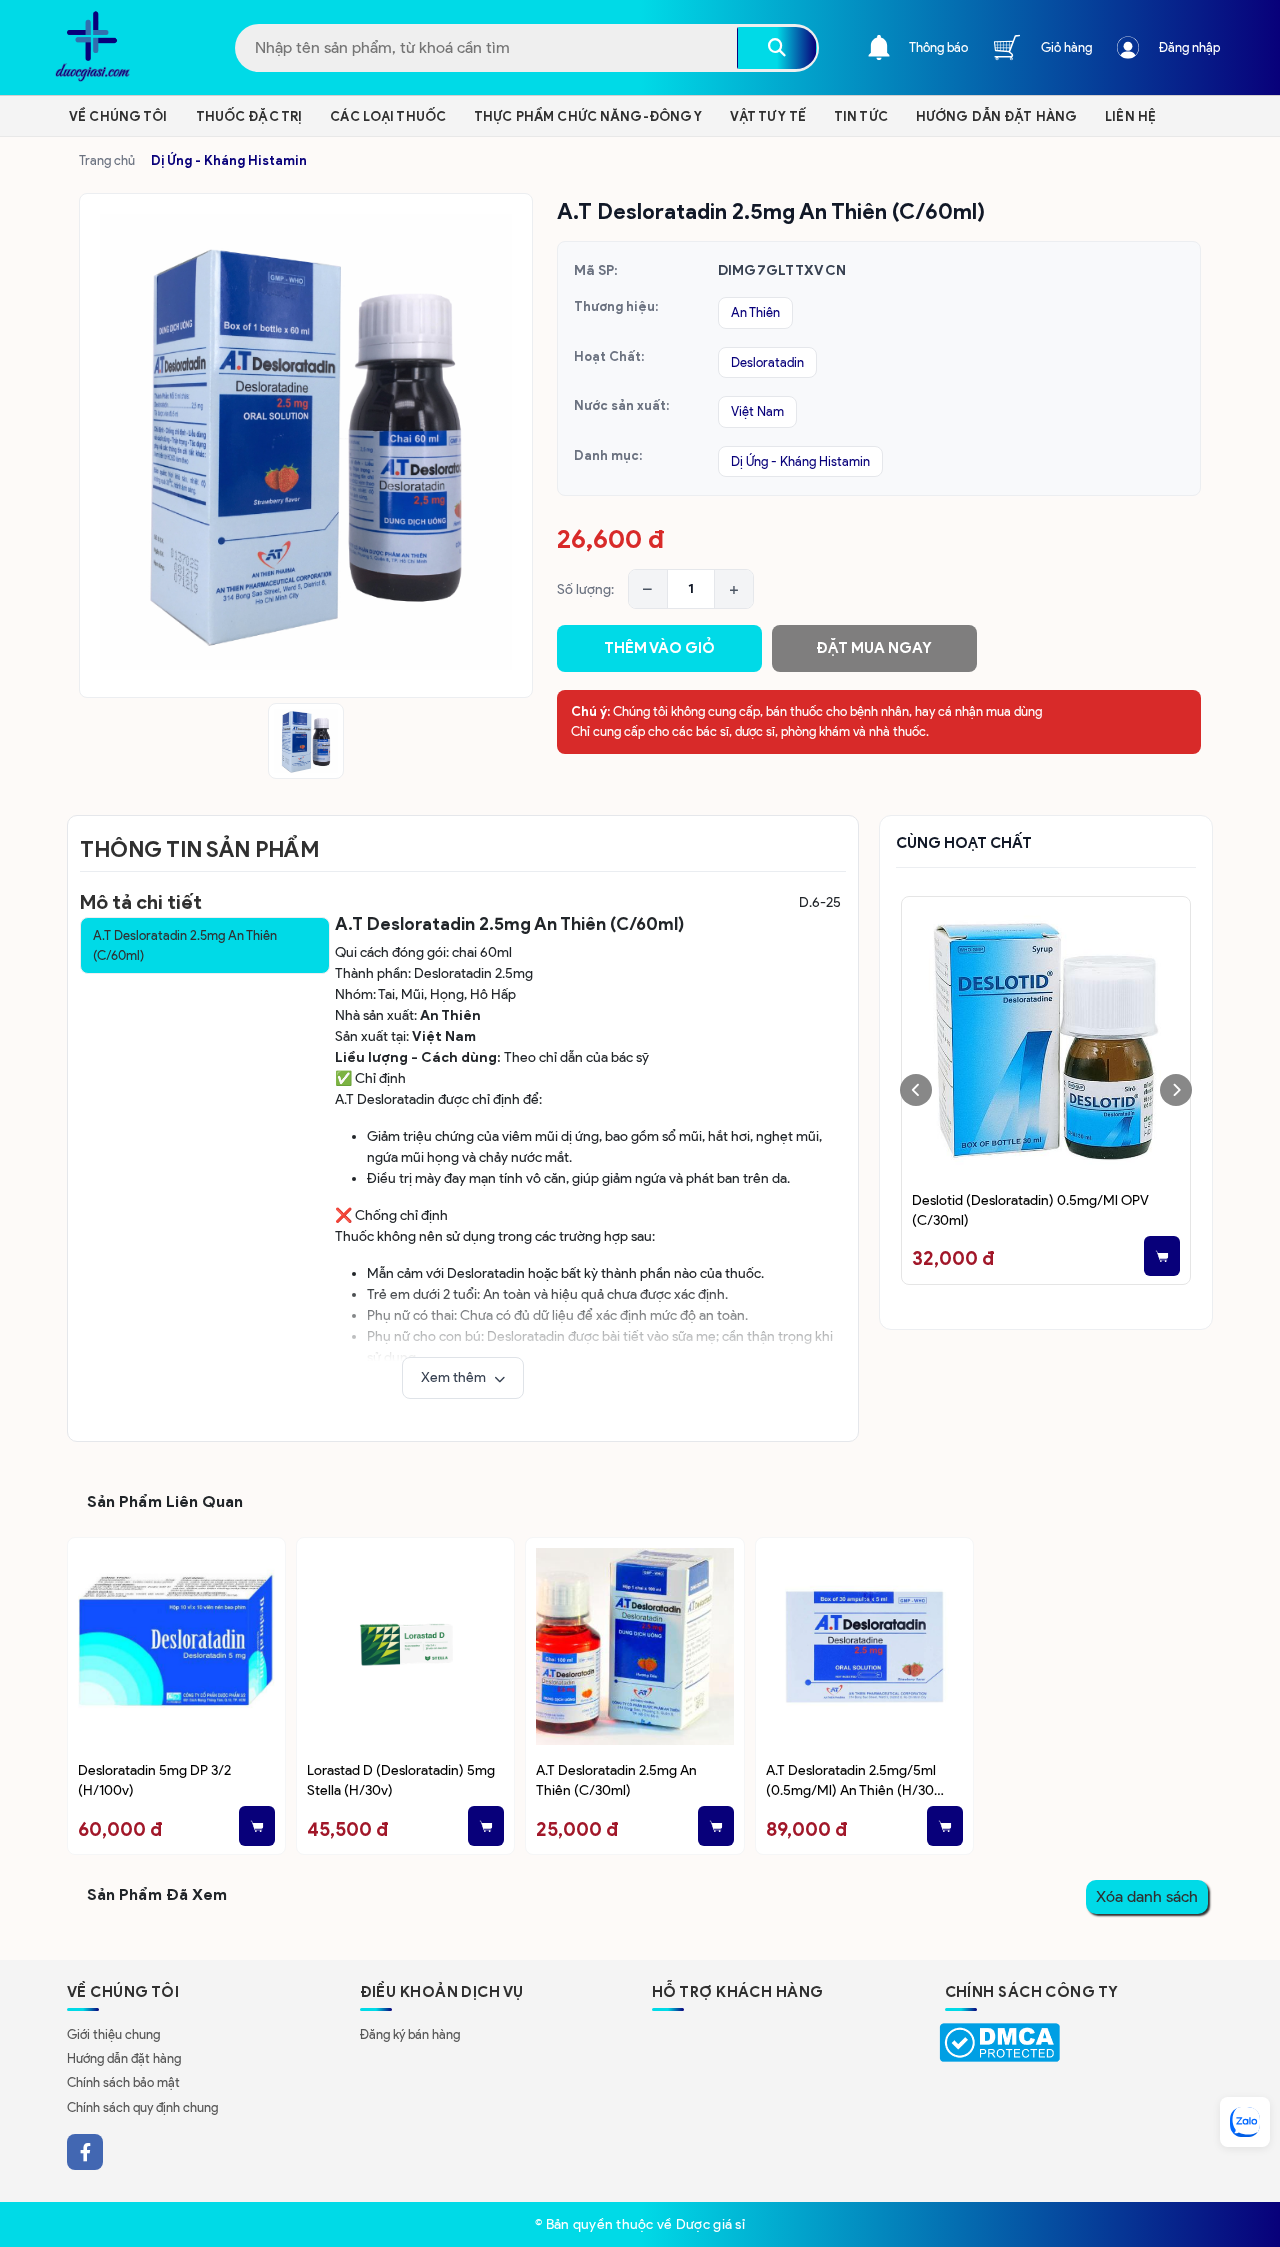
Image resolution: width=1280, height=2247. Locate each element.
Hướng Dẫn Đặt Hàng (996, 116)
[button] (463, 1378)
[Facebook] (85, 2152)
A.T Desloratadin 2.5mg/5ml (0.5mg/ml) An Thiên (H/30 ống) (851, 1781)
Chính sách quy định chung (142, 2107)
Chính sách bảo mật (123, 2082)
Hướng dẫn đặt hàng (124, 2058)
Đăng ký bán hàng (410, 2034)
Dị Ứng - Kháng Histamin (229, 160)
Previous (916, 1090)
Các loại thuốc (388, 116)
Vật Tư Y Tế (767, 116)
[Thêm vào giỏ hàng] (1074, 1256)
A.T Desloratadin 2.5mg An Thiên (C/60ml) (185, 945)
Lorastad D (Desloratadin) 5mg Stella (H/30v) (401, 1780)
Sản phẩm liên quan (165, 1501)
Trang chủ (107, 160)
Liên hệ (1130, 116)
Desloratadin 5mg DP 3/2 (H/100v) (154, 1780)
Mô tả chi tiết (141, 902)
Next (1176, 1090)
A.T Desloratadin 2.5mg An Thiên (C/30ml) (616, 1780)
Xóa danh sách (1147, 1896)
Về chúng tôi (118, 116)
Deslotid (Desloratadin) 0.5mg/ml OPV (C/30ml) (942, 1210)
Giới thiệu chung (113, 2034)
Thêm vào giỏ (659, 648)
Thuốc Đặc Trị (249, 116)
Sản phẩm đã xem (157, 1894)
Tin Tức (861, 116)
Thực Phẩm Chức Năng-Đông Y (588, 116)
